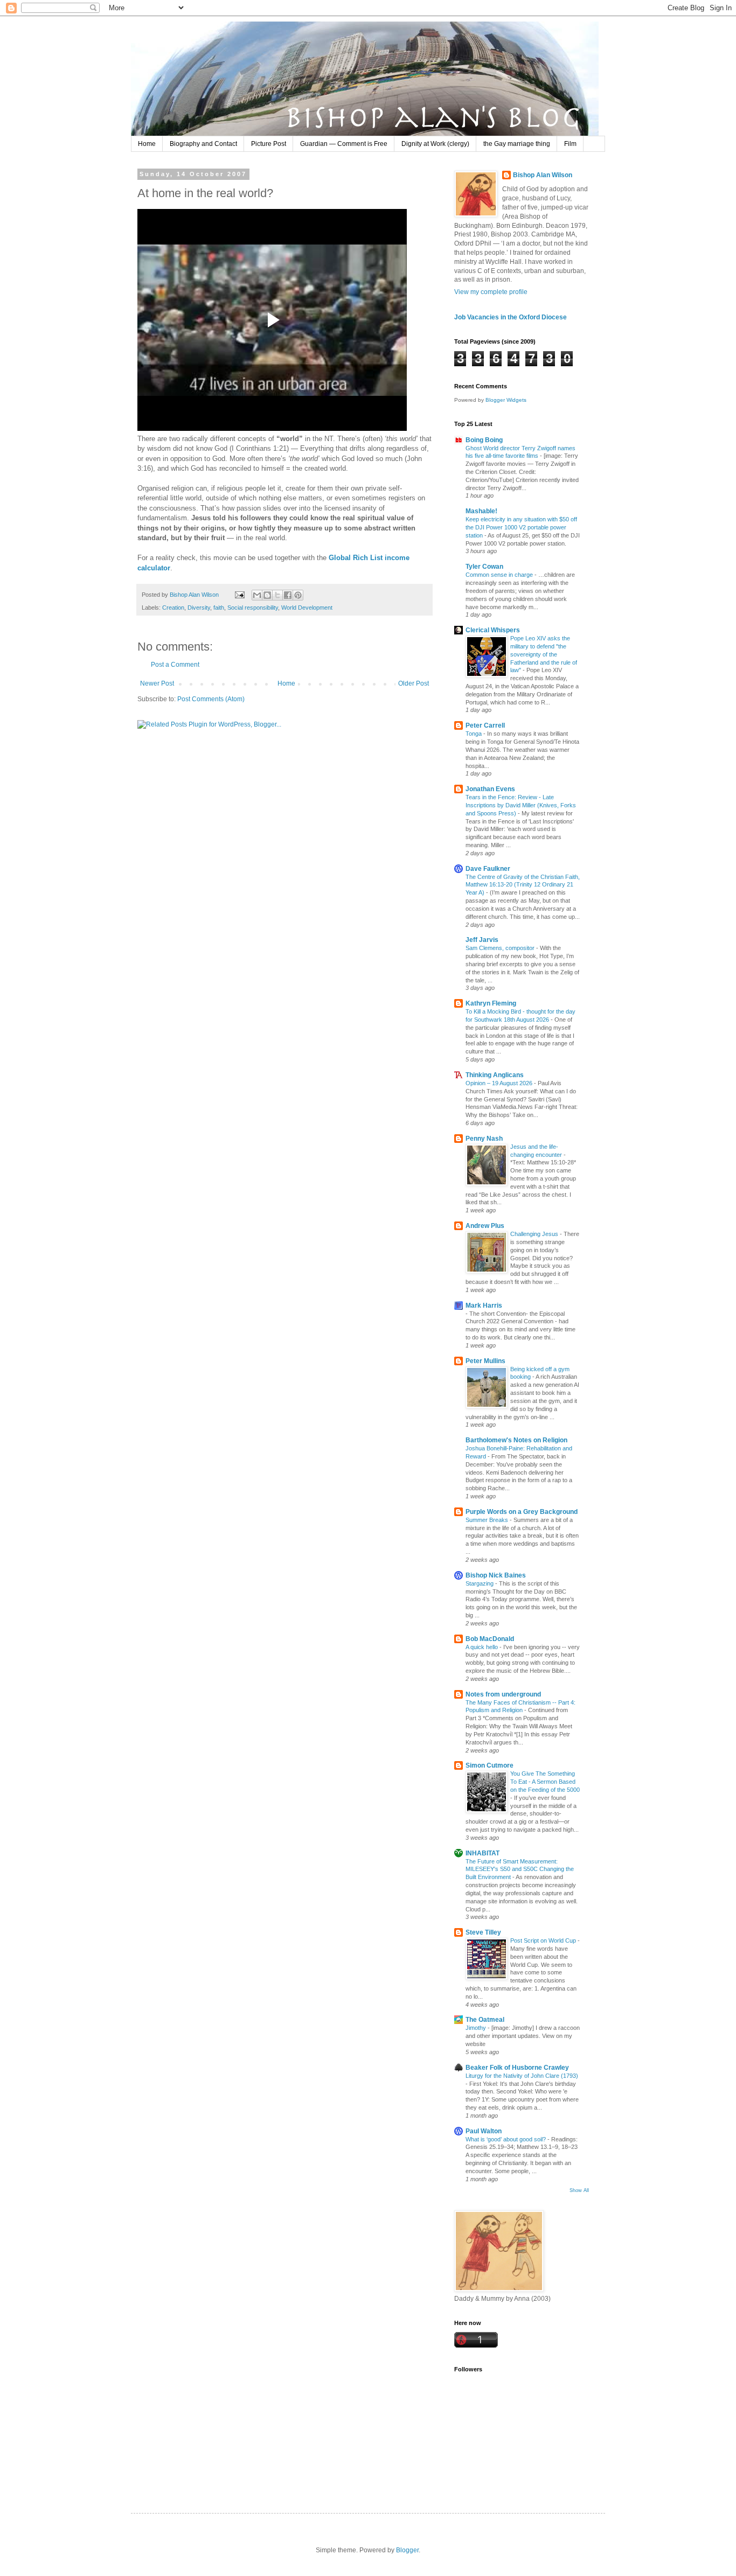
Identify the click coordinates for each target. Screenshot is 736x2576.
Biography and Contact (203, 144)
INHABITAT (482, 1853)
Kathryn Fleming (491, 1003)
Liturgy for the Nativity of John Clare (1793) (522, 2076)
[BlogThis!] (267, 595)
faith (219, 608)
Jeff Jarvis (482, 940)
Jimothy (477, 2028)
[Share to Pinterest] (298, 595)
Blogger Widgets (506, 400)
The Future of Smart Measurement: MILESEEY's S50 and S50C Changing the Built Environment (520, 1869)
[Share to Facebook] (288, 595)
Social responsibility (253, 608)
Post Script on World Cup (544, 1940)
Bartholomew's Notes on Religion (516, 1440)
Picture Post (269, 144)
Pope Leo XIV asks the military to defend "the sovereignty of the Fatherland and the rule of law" (544, 654)
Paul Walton (484, 2131)
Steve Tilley (483, 1932)
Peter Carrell (485, 725)
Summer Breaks (488, 1520)
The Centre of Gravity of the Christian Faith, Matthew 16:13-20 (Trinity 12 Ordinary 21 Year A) (523, 885)
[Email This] (257, 595)
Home (147, 144)
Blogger (407, 2550)
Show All (579, 2190)
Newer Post (157, 683)
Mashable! (481, 511)
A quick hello (482, 1647)
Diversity (199, 608)
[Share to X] (277, 595)
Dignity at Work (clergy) (435, 144)
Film (570, 144)
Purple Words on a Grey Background (522, 1512)
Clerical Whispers (493, 630)
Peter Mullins (485, 1361)
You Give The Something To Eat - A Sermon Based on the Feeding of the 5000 (545, 1782)
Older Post (414, 683)
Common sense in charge (500, 575)
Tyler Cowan (484, 567)
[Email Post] (239, 595)
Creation (173, 608)
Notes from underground (503, 1694)
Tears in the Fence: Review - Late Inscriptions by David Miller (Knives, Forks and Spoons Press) (521, 805)
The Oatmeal (485, 2020)
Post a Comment (175, 665)
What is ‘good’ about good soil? (506, 2139)
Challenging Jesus (535, 1234)
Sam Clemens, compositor (501, 948)
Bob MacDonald (490, 1639)
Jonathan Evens (490, 789)
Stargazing (480, 1583)
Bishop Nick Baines (496, 1575)
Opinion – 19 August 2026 (500, 1083)
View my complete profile (491, 292)
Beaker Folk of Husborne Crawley (517, 2068)
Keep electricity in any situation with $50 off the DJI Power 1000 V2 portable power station (521, 527)
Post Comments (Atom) (211, 699)
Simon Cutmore (489, 1765)
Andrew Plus (485, 1226)
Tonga (474, 734)
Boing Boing (484, 440)
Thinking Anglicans (495, 1075)
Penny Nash (484, 1139)
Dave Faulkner (488, 869)
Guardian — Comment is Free (344, 144)
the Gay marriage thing (517, 144)
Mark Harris (484, 1306)
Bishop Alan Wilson (543, 175)
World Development (307, 608)
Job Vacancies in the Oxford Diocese (511, 317)
